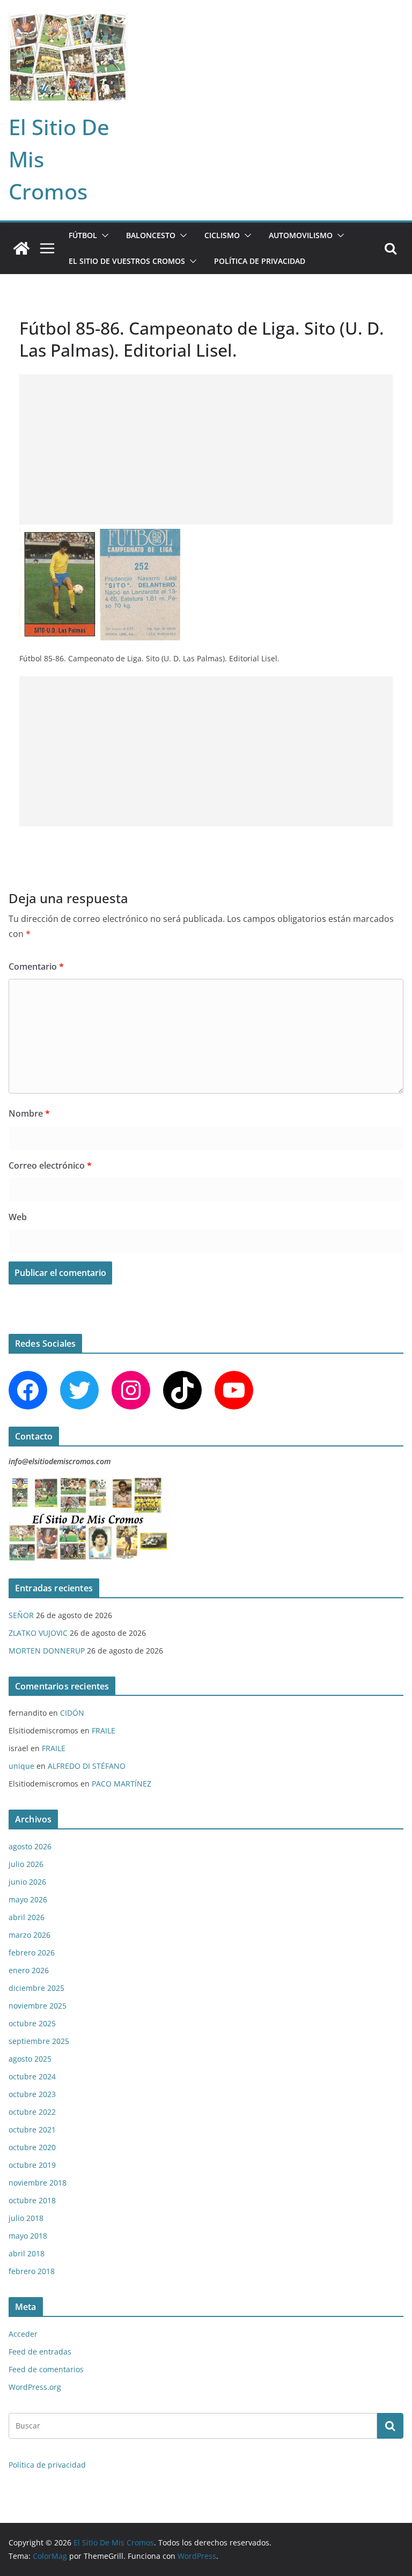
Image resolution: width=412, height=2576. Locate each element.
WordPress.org (35, 2387)
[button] (103, 235)
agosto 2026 (30, 1846)
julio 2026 (26, 1864)
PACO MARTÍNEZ (122, 1784)
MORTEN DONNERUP (47, 1651)
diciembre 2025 (36, 1988)
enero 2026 (29, 1970)
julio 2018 (26, 2218)
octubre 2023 (32, 2094)
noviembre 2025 (38, 2006)
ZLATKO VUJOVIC (38, 1633)
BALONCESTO (151, 235)
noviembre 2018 (38, 2183)
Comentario (36, 966)
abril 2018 (27, 2253)
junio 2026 (27, 1882)
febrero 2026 (32, 1953)
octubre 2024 (32, 2076)
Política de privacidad (260, 261)
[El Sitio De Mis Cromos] (21, 248)
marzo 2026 (30, 1935)
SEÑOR (21, 1615)
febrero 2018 (32, 2271)
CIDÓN (72, 1713)
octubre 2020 (32, 2147)
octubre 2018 (32, 2200)
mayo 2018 (28, 2236)
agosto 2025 (30, 2059)
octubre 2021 (32, 2130)
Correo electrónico (50, 1165)
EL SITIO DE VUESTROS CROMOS (127, 261)
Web (18, 1217)
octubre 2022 (32, 2112)
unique (21, 1766)
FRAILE (104, 1730)
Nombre (29, 1113)
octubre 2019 (32, 2165)
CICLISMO (222, 235)
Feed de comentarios (46, 2369)
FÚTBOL (83, 235)
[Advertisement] (206, 449)
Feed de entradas (40, 2352)
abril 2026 (27, 1917)
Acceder (23, 2334)
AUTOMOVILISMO (301, 235)
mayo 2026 (28, 1899)
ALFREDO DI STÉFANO (87, 1766)
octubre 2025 (32, 2023)
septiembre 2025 (39, 2041)
